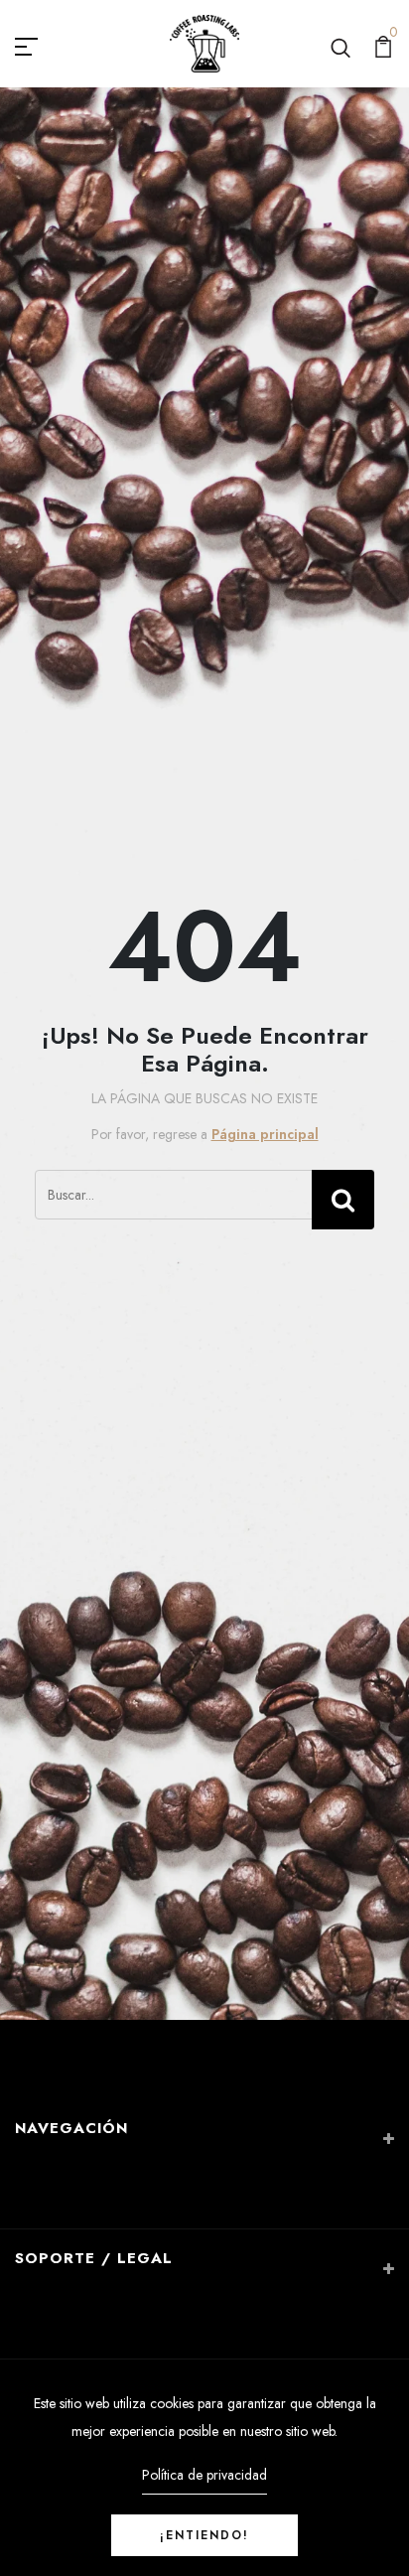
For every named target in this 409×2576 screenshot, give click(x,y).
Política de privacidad (204, 2475)
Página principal (265, 1134)
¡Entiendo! (204, 2535)
